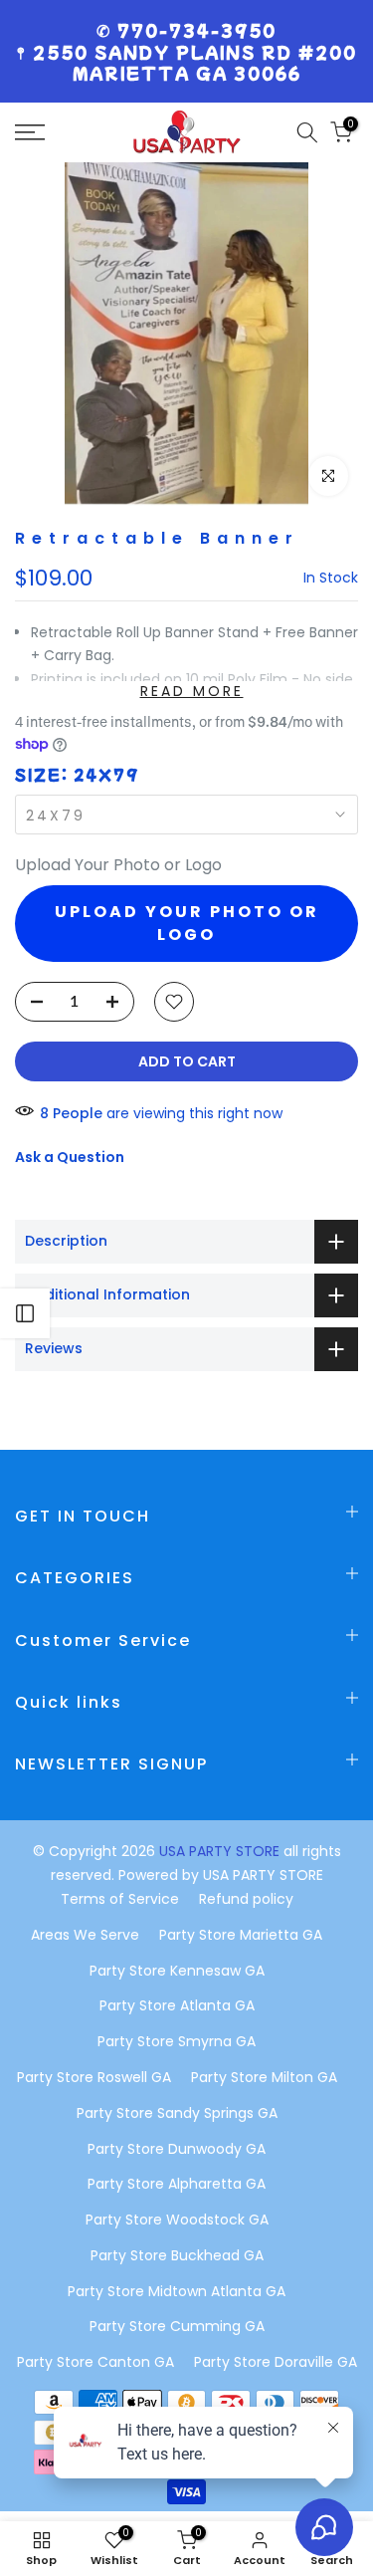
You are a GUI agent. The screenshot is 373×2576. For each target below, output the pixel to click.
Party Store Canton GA (95, 2362)
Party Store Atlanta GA (177, 2005)
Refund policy (246, 1899)
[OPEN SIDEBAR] (25, 1313)
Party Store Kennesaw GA (177, 1971)
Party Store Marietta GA (241, 1935)
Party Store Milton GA (264, 2077)
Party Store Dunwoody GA (177, 2149)
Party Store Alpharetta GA (177, 2184)
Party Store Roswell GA (94, 2077)
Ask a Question (70, 1157)
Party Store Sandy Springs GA (177, 2113)
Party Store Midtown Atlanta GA (177, 2291)
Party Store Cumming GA (177, 2326)
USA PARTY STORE (221, 1851)
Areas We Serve (85, 1935)
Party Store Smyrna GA (177, 2041)
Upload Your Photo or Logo (118, 865)
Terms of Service (120, 1899)
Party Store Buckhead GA (177, 2255)
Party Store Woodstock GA (177, 2220)
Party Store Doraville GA (276, 2362)
